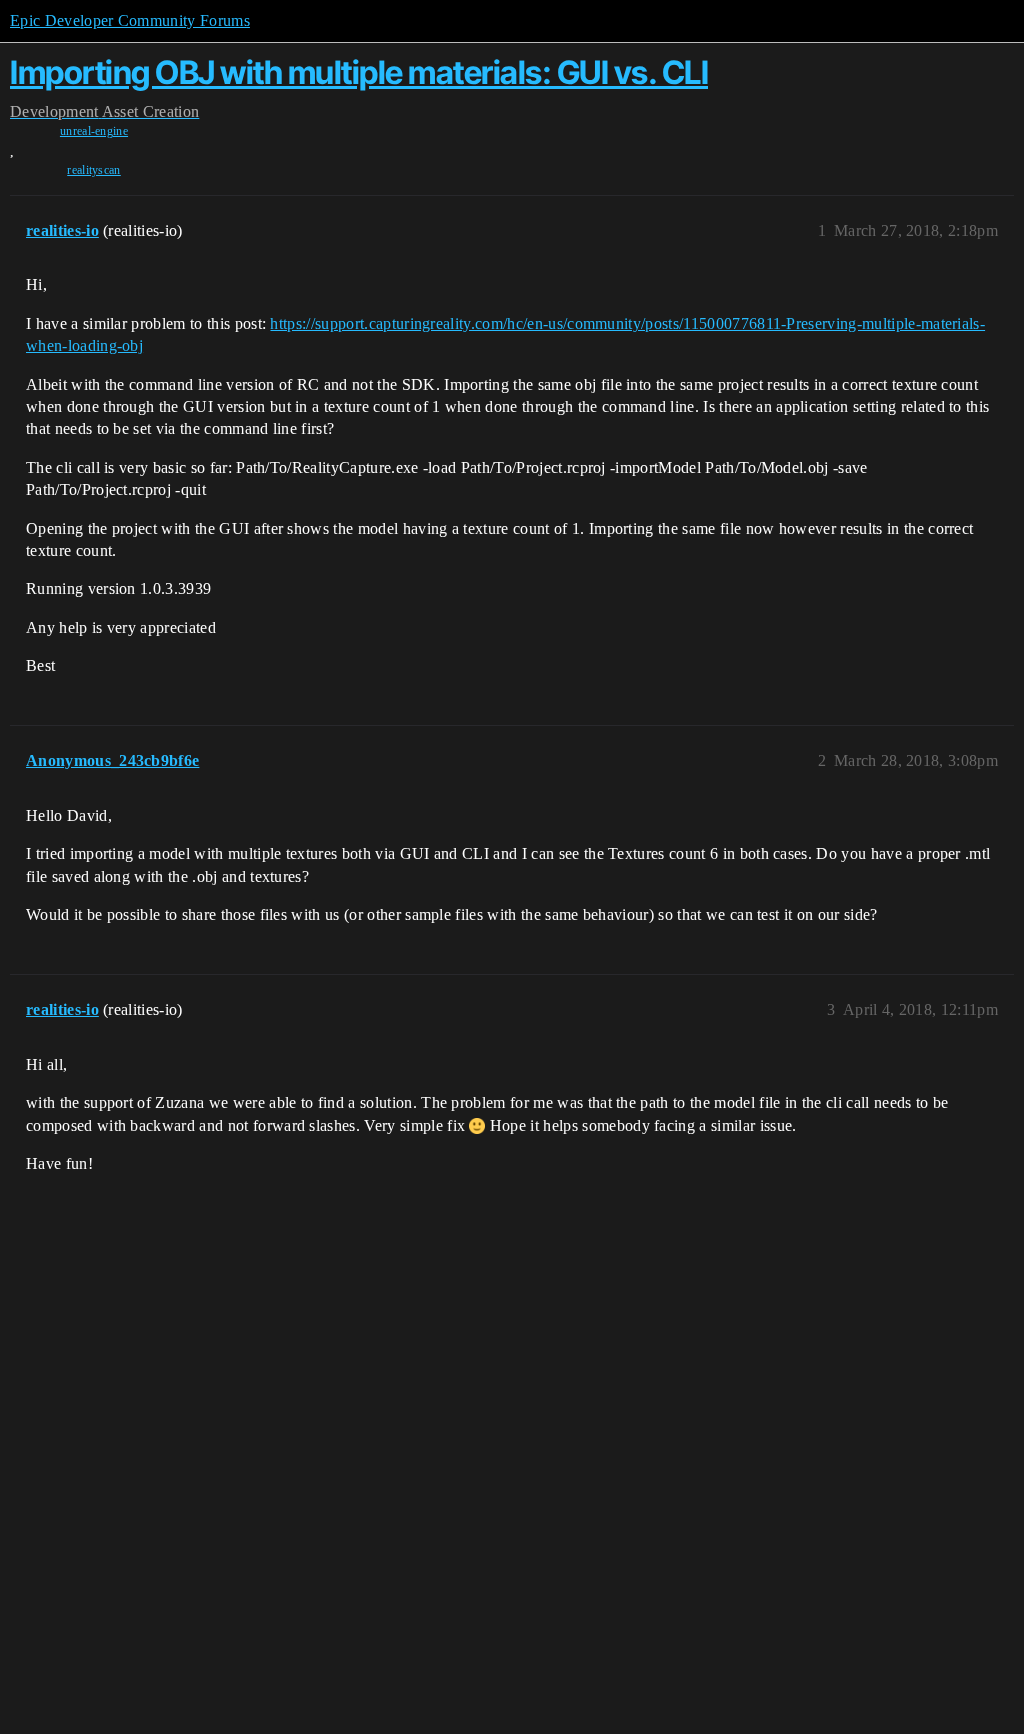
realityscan (94, 170)
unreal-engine (94, 131)
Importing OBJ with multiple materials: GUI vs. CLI (359, 72)
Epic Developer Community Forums (130, 20)
